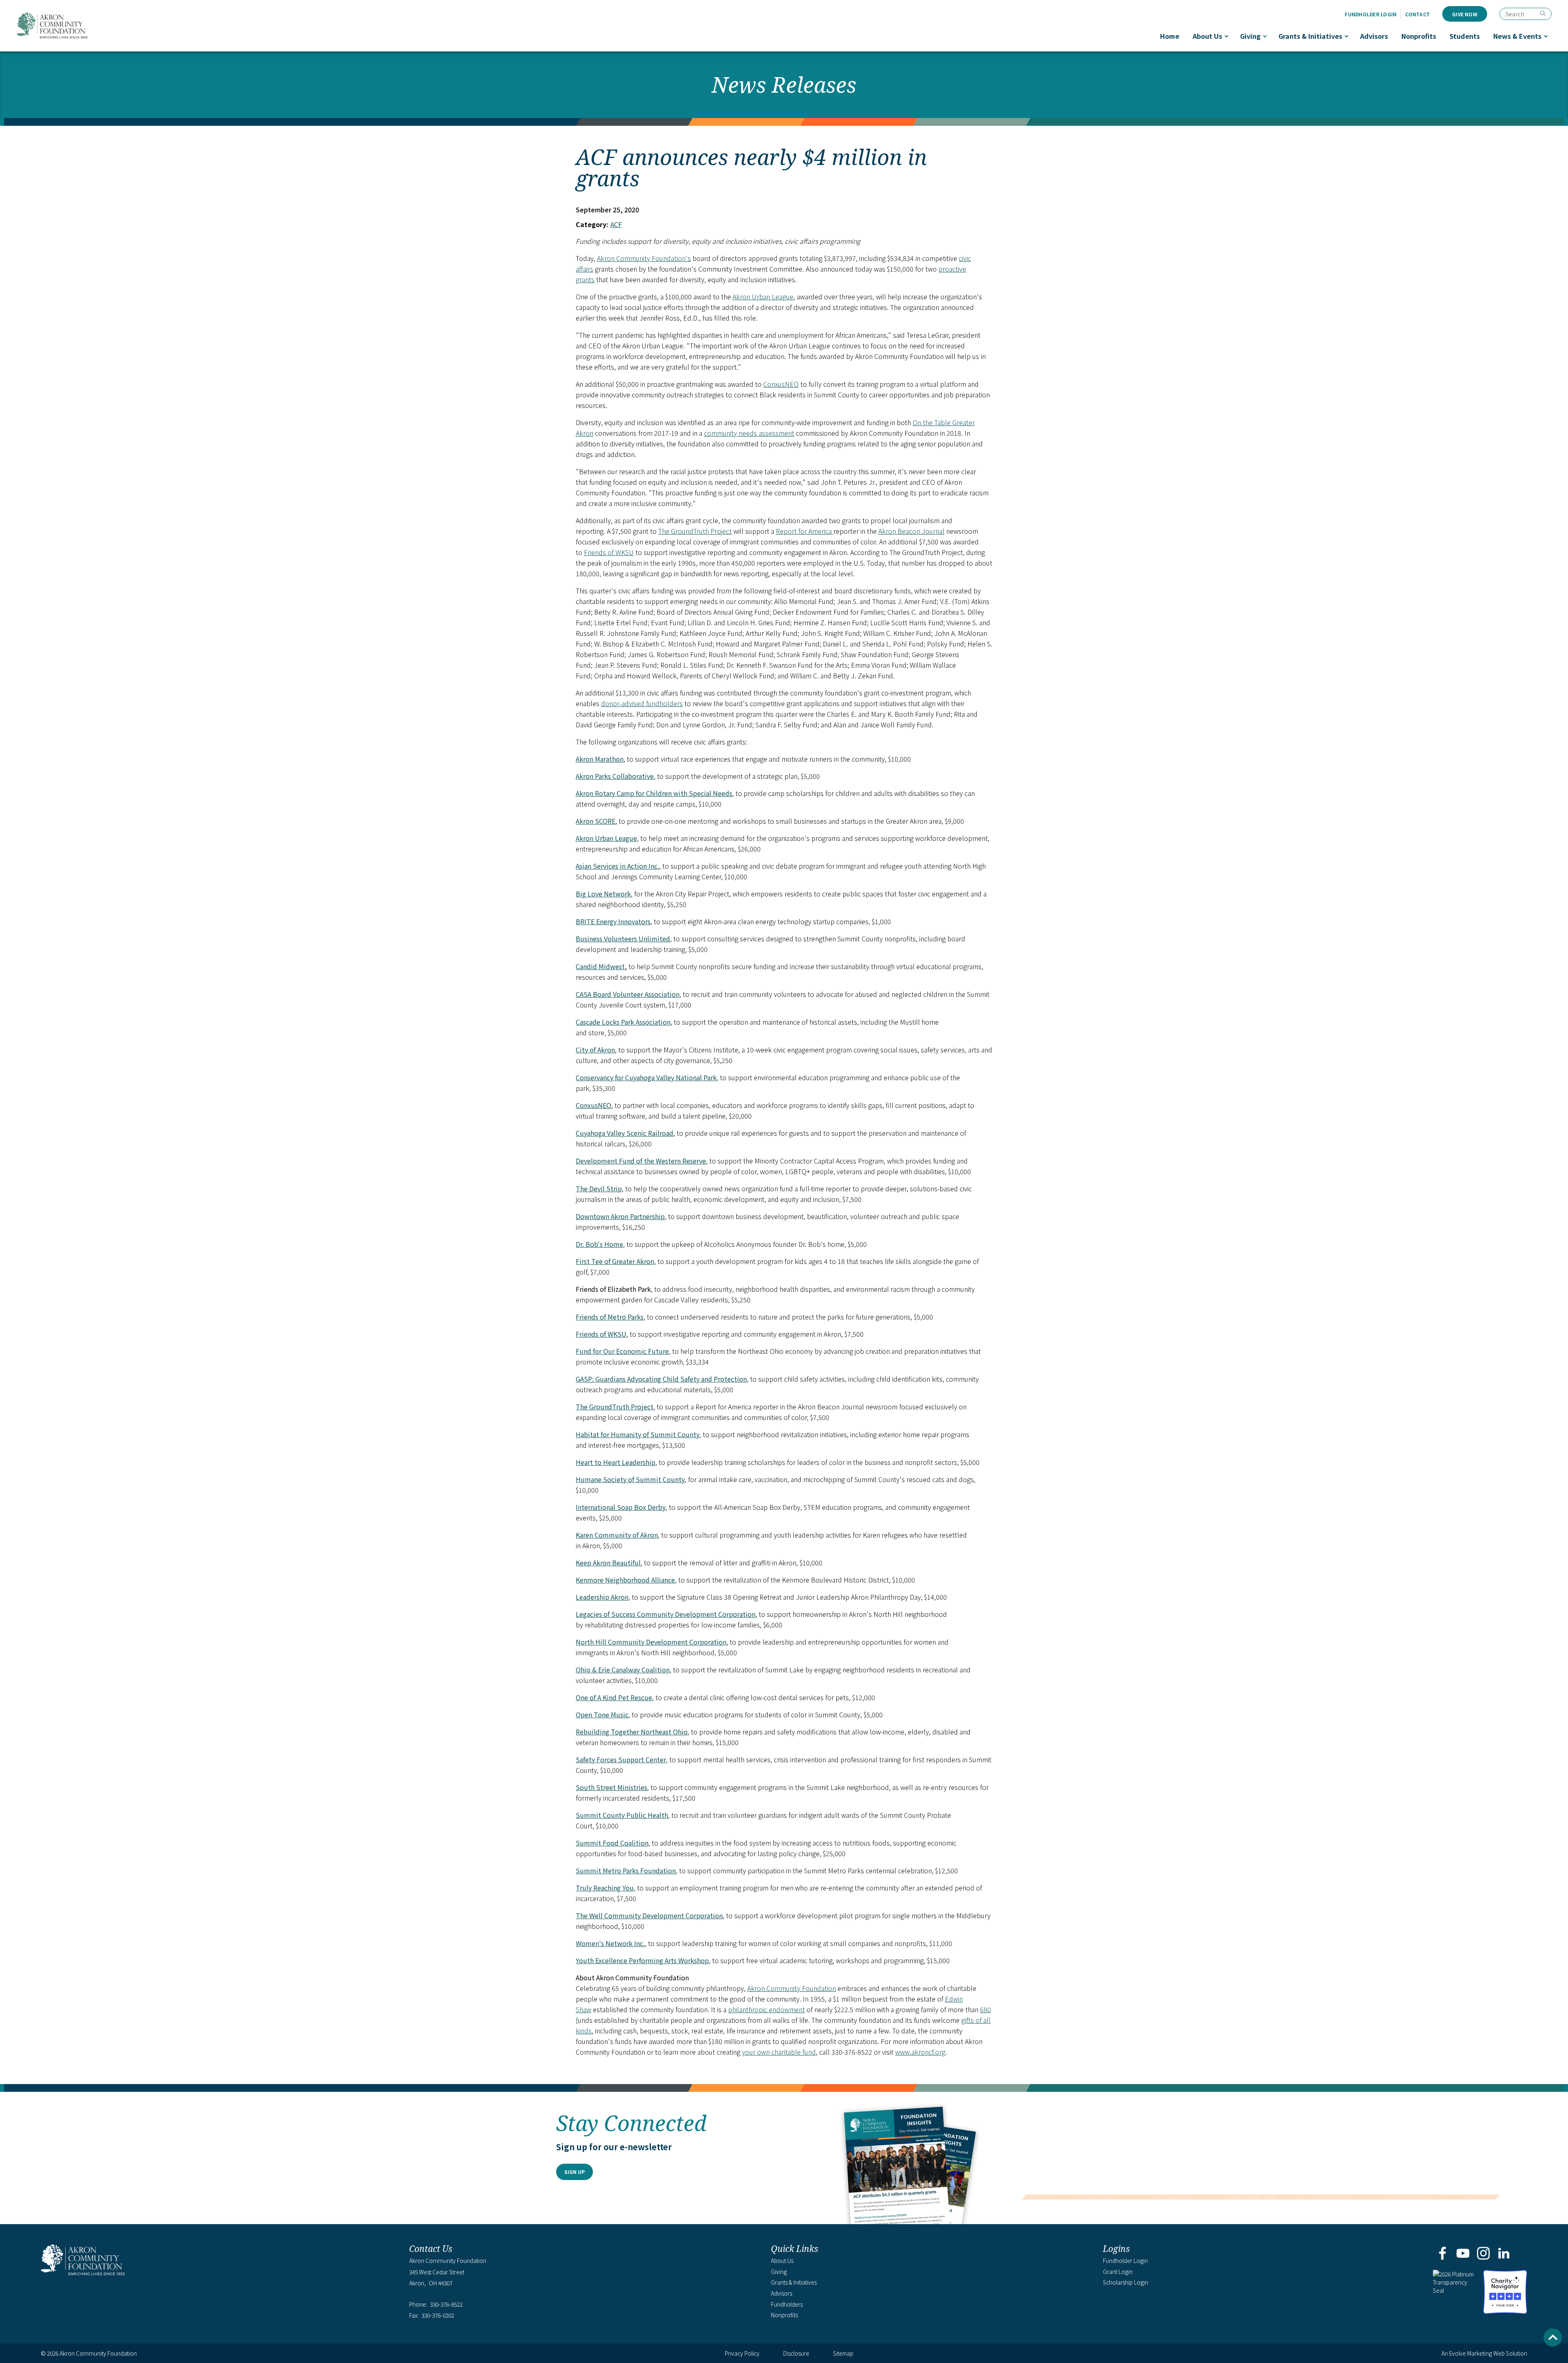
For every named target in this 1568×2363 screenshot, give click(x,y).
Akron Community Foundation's (644, 258)
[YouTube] (1463, 2254)
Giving (1250, 36)
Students (1465, 36)
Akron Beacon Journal (911, 531)
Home (1170, 36)
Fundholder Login (1371, 14)
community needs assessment (749, 433)
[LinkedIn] (1504, 2254)
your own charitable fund (779, 2052)
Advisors (1374, 36)
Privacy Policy (742, 2353)
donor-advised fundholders (642, 703)
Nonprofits (1419, 36)
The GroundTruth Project (695, 531)
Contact (1418, 14)
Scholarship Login (1126, 2282)
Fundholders (787, 2304)
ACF (616, 224)
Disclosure (796, 2353)
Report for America (805, 531)
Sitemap (843, 2353)
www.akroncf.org (920, 2052)
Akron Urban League (763, 296)
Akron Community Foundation (52, 26)
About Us (1207, 36)
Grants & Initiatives (1310, 36)
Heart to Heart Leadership (616, 1462)
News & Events (1517, 36)
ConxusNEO (781, 384)
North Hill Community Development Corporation (651, 1642)
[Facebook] (1442, 2254)
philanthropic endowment (766, 2009)
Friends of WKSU (609, 552)
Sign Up (575, 2172)
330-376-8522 (446, 2304)
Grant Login (1118, 2272)
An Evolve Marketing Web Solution (1484, 2353)
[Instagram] (1484, 2254)
